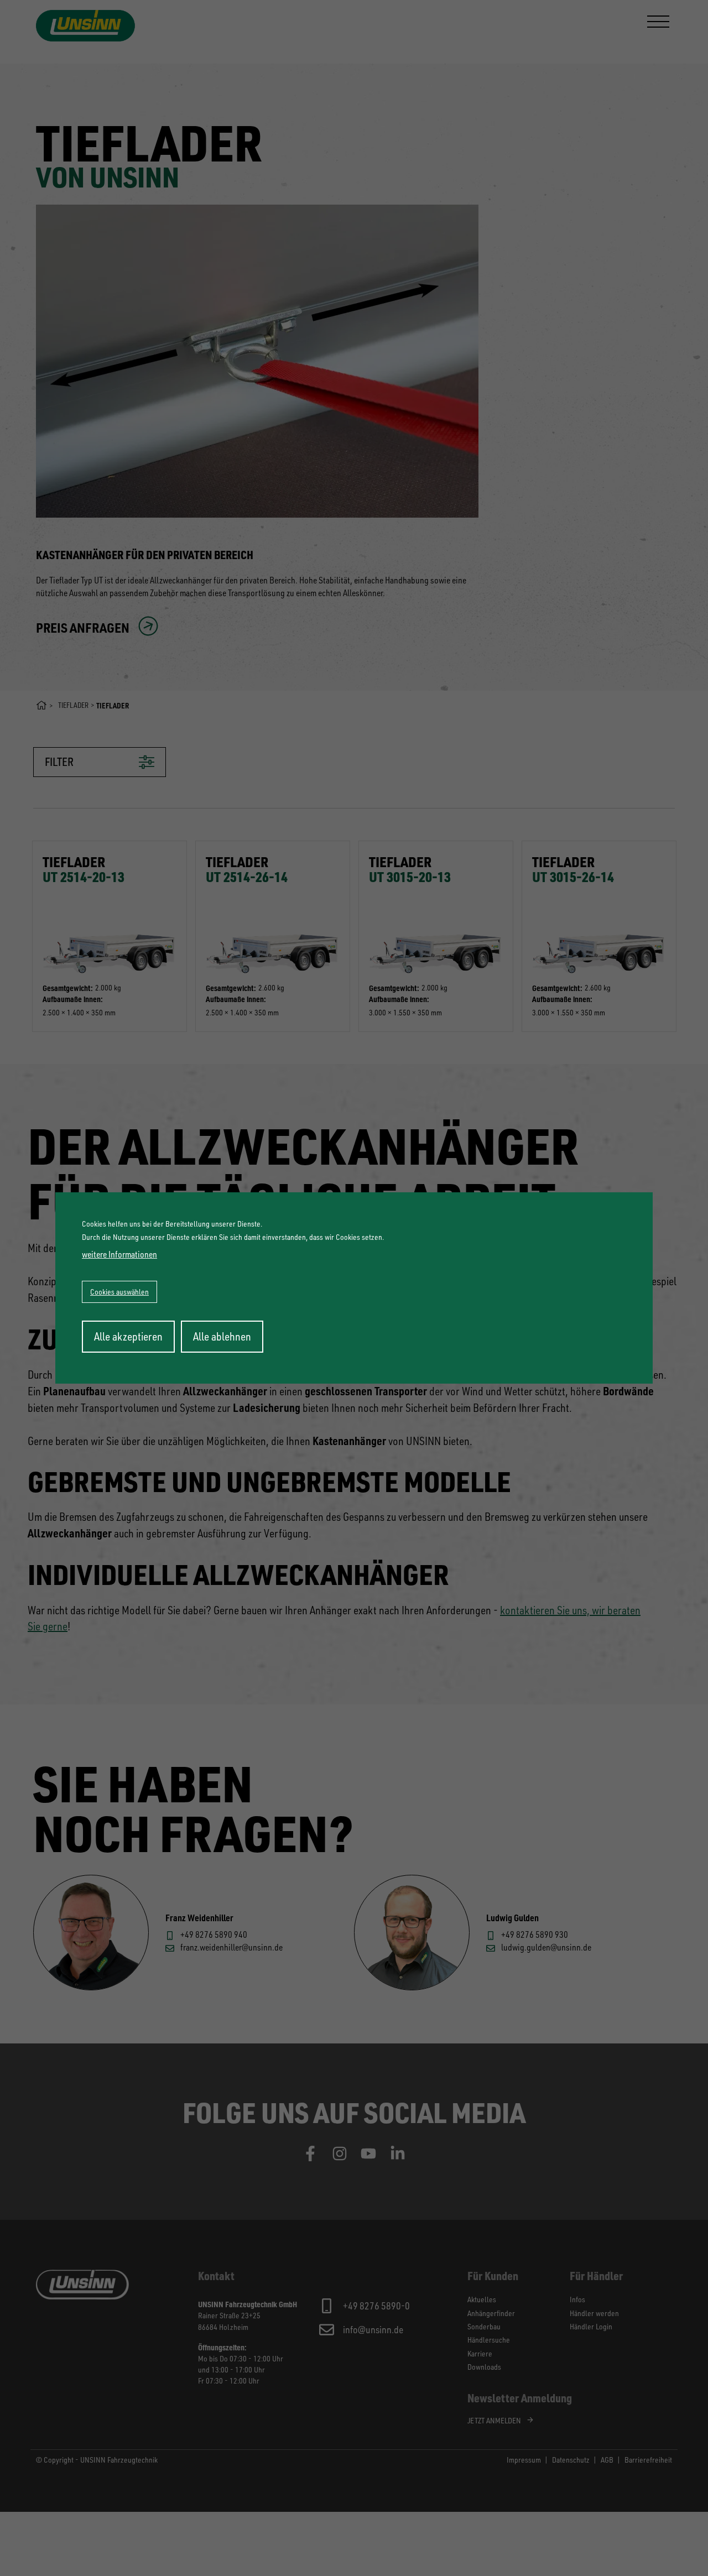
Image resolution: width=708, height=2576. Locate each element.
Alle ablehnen (222, 1336)
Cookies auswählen (119, 1292)
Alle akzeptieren (128, 1336)
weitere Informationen (119, 1254)
